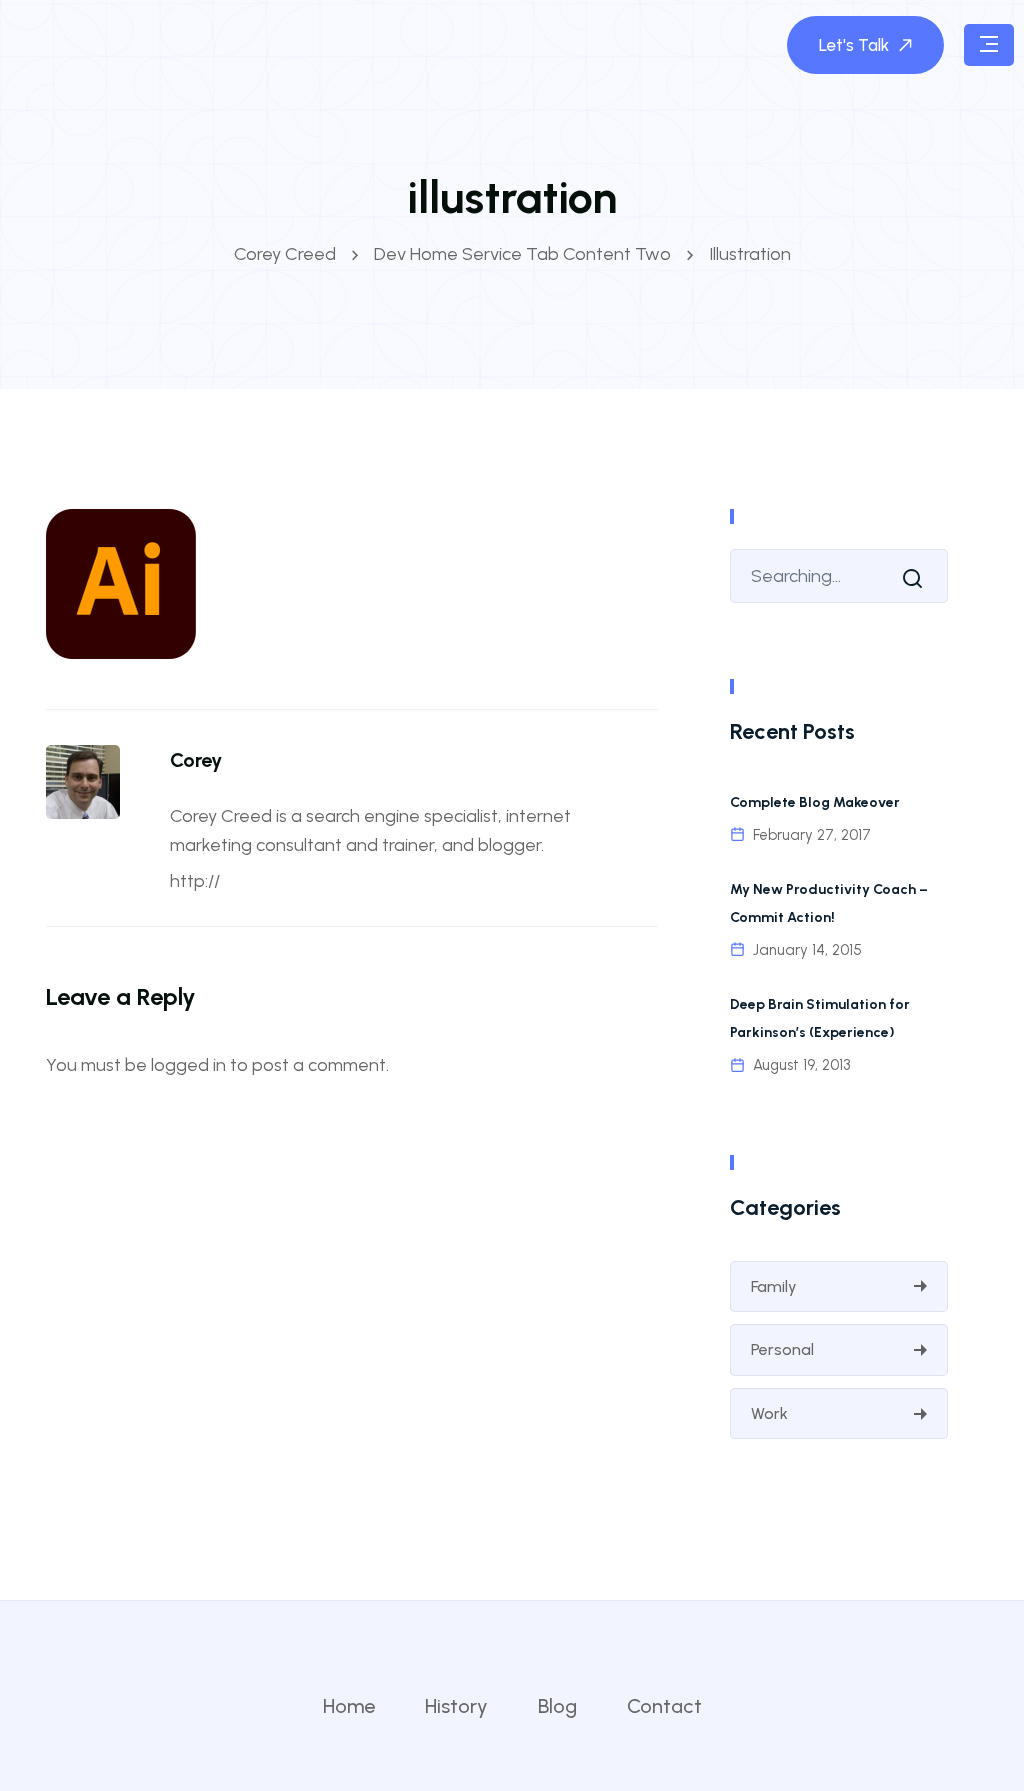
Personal (782, 1349)
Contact (664, 1706)
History (456, 1706)
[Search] (918, 577)
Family (774, 1286)
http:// (195, 881)
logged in (188, 1065)
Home (349, 1706)
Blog (557, 1706)
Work (769, 1413)
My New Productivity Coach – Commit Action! (829, 903)
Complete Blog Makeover (815, 802)
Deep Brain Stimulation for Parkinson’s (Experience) (820, 1018)
